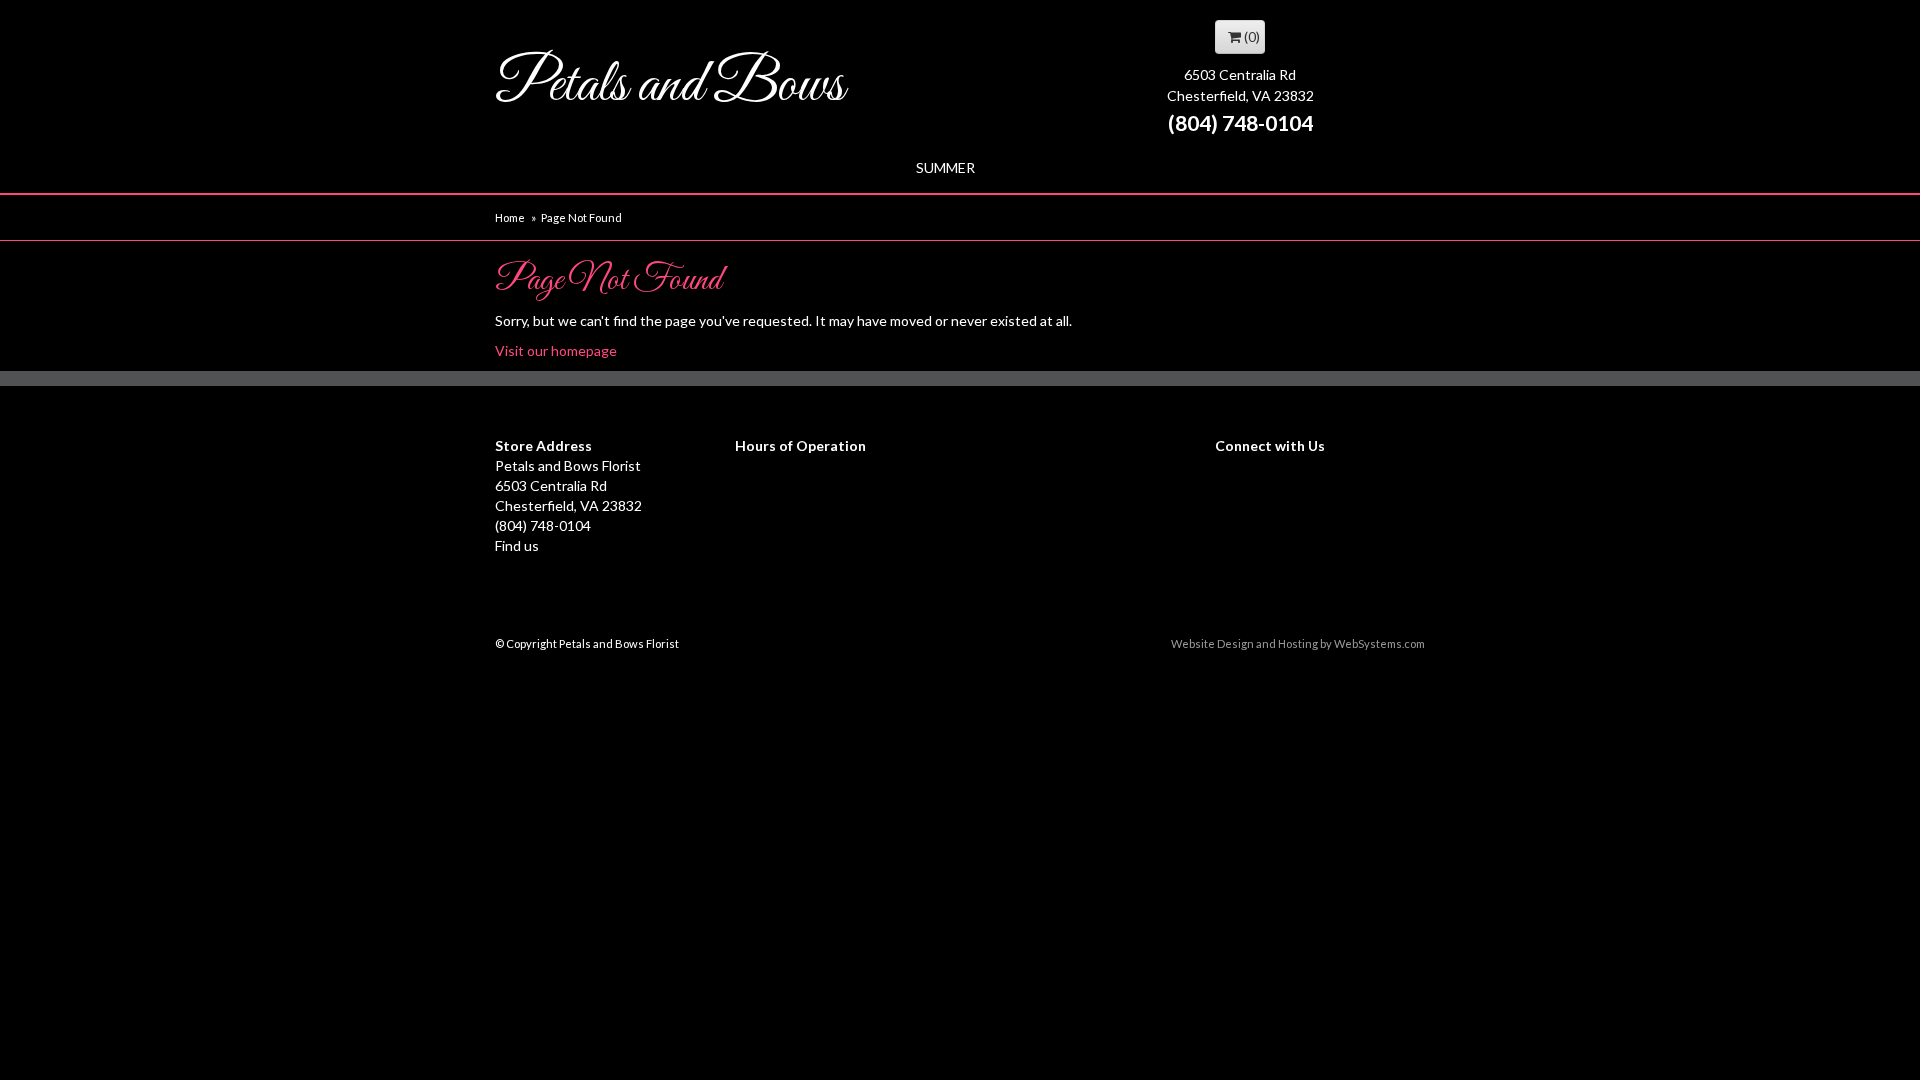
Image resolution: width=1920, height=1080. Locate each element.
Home (510, 217)
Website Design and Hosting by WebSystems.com (1298, 643)
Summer (945, 167)
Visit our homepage (556, 350)
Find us (517, 545)
